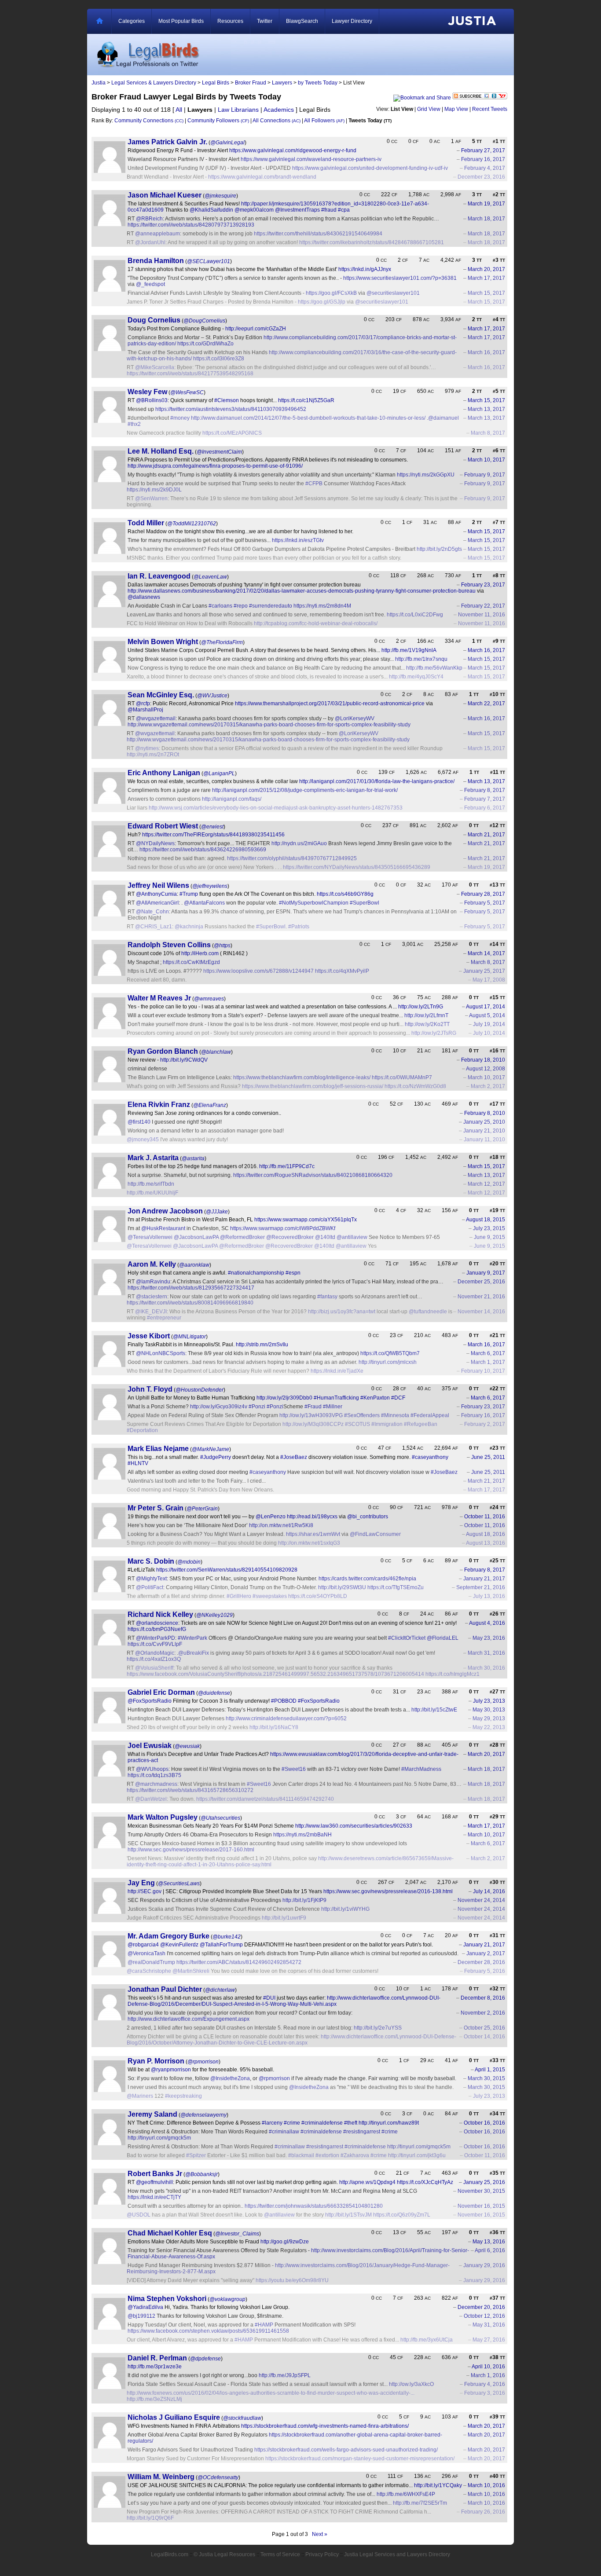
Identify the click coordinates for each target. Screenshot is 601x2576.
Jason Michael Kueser (165, 195)
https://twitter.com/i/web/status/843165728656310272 (190, 1790)
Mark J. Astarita (153, 1158)
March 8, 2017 (488, 433)
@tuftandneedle (428, 1312)
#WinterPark (192, 1638)
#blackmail (301, 2155)
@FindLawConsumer (375, 1534)
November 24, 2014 (481, 1900)
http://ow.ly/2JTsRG (434, 1033)
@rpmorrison (203, 2062)
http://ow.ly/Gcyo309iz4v (219, 1407)
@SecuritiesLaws (179, 1883)
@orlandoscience (157, 1623)
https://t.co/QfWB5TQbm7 (390, 1353)
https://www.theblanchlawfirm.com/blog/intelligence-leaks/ (302, 1077)
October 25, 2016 (484, 2028)
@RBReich (149, 219)
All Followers (324, 121)
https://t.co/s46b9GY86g (345, 894)
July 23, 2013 (489, 1701)
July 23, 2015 (489, 1228)
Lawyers (282, 83)
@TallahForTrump (221, 1945)
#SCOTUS (357, 1424)
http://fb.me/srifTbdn (151, 1184)
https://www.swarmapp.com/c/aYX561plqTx (306, 1220)
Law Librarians (238, 110)
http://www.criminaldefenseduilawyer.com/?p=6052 (286, 1719)
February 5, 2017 (485, 903)
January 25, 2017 (484, 971)
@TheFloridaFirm (222, 642)
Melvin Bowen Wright (163, 642)
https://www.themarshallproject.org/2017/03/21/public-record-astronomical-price (330, 704)
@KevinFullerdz (179, 1945)
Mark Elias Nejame (158, 1449)
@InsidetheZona (230, 2078)
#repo (241, 606)
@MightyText (151, 1579)
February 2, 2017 (485, 1424)
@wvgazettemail (156, 718)
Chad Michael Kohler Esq (170, 2233)
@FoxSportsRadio (150, 1701)
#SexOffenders (362, 1415)
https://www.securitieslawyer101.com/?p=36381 (400, 278)
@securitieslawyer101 (393, 293)
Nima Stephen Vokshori (167, 2299)
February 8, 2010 (485, 1113)
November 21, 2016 (481, 1297)
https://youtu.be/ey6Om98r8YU (292, 2280)
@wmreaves (209, 999)
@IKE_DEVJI (151, 1312)
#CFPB (314, 484)
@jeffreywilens (210, 886)
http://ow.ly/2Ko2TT (427, 1024)
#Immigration (387, 1424)
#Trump (189, 894)
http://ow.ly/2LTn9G (421, 1007)
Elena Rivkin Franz (159, 1105)
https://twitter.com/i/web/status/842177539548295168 (190, 374)
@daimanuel (443, 418)
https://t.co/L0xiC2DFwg (415, 615)
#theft (351, 2123)
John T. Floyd (150, 1389)
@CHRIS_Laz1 (154, 927)
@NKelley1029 (214, 1615)
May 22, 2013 (489, 1727)
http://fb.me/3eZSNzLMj (154, 2399)
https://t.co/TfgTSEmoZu (396, 1587)
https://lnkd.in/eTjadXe (337, 1371)
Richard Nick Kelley (160, 1614)
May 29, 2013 (489, 1719)
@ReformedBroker (242, 1237)
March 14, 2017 (486, 953)
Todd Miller (146, 523)
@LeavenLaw (210, 577)
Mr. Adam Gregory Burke (169, 1936)
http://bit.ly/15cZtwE (434, 1710)
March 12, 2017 (486, 1184)
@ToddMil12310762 (192, 524)
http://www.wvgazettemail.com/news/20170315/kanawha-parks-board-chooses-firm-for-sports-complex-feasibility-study (269, 725)
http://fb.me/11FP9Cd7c (287, 1166)
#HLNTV (138, 1463)
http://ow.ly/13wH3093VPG (311, 1415)
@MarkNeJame (211, 1449)
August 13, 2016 (486, 1543)
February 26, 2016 (483, 2512)
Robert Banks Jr (155, 2174)
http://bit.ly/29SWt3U (342, 1587)
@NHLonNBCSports (161, 1353)
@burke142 (227, 1937)
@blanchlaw (216, 1052)
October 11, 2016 (485, 1517)
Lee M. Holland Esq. (161, 451)
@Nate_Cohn (152, 912)
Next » (320, 2534)
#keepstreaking (183, 2096)
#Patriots (299, 927)
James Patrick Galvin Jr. (167, 142)
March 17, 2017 (486, 278)
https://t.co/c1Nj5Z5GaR (306, 400)
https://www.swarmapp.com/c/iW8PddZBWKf (283, 1228)
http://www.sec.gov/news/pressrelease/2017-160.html (191, 1850)
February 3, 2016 (485, 2393)
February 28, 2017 (483, 894)
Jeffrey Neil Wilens (158, 885)
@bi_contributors (368, 1517)
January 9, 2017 (486, 1273)
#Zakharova (355, 2155)
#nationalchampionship (256, 1273)
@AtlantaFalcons (204, 903)
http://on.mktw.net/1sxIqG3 (309, 1543)
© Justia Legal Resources (224, 2554)
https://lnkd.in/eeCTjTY (154, 2197)
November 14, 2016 (481, 1312)
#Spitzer (196, 2155)
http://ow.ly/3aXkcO (411, 2384)
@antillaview (352, 1237)
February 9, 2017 (485, 475)
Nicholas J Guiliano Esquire (174, 2417)
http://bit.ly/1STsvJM (348, 2215)
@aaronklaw (194, 1265)
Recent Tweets (490, 109)
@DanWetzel (151, 1799)
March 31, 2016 (486, 1653)
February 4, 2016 (485, 2384)
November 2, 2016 (483, 2013)
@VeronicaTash (147, 1953)
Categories (132, 21)
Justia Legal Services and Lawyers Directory (397, 2554)
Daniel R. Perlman (157, 2358)
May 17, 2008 (489, 980)
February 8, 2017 (485, 790)
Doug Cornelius (154, 320)
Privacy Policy (322, 2554)
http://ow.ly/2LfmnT (426, 1015)
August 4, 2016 (487, 1623)
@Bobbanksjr (202, 2174)
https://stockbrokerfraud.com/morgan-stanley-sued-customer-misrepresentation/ (360, 2459)
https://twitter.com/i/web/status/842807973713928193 (191, 225)
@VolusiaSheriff (154, 1668)
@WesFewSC (187, 392)
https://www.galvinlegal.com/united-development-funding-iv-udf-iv (370, 168)
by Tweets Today (318, 83)
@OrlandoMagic (155, 1653)
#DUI (269, 1998)
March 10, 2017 (486, 460)
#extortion (327, 2155)
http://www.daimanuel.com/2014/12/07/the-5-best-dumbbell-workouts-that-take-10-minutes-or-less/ (308, 418)
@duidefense (214, 1693)
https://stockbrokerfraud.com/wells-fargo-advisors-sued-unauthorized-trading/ (346, 2450)
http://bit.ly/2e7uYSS (378, 2028)
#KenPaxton (375, 1398)
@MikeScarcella (155, 367)
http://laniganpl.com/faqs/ (232, 799)
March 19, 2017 (486, 204)
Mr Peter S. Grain (156, 1508)
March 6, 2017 (488, 1353)
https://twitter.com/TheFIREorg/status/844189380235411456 (213, 835)
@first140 (139, 1122)
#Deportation (142, 1430)
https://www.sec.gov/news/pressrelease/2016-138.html (388, 1891)
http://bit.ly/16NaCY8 (274, 1727)
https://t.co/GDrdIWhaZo (205, 344)
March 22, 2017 (486, 704)
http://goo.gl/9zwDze (285, 2242)
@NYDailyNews (155, 843)
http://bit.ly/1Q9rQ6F (150, 2518)
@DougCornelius (204, 321)
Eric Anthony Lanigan (164, 773)
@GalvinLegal (227, 143)
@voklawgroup (227, 2299)
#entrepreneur (164, 1318)
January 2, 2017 (486, 1953)
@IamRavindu (153, 1282)
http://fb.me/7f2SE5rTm (420, 2503)
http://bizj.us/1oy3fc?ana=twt (342, 1312)
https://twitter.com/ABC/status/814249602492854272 (239, 1962)
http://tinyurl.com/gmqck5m (159, 2138)
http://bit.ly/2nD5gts (439, 549)
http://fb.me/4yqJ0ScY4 (416, 677)
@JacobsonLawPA (196, 1237)
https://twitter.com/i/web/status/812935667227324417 (191, 1288)
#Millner (333, 1407)
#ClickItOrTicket (407, 1638)
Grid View (429, 109)
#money (180, 418)
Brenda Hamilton (156, 261)
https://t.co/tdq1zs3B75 (154, 1775)
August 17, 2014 (486, 1007)
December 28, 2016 (481, 1962)
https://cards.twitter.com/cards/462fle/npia (367, 1579)
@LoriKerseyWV (355, 718)
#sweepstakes (270, 1596)
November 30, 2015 (481, 2191)
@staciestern (152, 1297)
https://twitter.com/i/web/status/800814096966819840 (190, 1303)
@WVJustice (212, 696)
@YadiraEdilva (145, 2307)
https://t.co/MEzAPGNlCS (232, 433)
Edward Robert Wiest (163, 826)
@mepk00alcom (254, 210)
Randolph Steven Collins (169, 945)
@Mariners (140, 2096)
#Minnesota (395, 1415)
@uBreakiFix (194, 1653)
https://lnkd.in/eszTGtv (298, 540)
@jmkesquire (220, 196)
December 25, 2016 (481, 1282)
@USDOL (139, 2215)
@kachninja (189, 927)
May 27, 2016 (489, 2340)
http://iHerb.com (200, 953)
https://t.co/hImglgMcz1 (453, 1674)
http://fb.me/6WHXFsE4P (406, 2494)
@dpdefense (205, 2359)
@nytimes (147, 748)
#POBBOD (284, 1701)
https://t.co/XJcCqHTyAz (425, 2182)
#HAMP (264, 2325)
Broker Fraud (251, 83)
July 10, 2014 (489, 1033)
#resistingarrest (362, 2132)
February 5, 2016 (485, 1971)
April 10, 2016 (488, 2367)
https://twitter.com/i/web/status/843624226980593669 (203, 850)
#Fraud (313, 1407)
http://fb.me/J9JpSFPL (285, 2375)
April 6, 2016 (490, 2250)
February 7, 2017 (485, 799)
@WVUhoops (152, 1769)
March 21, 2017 (486, 835)
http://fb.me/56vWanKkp (434, 668)
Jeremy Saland (152, 2114)
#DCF (398, 1398)
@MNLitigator (189, 1337)
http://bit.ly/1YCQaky (438, 2485)
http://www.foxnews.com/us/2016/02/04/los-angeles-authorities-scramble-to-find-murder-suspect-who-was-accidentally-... (271, 2393)
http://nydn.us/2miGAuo (299, 843)
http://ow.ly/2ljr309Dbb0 (284, 1398)
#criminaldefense (322, 2123)
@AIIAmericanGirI (157, 903)
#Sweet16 (294, 1769)
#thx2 (134, 424)
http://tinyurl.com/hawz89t (389, 2123)
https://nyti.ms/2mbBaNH (302, 1835)
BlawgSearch (302, 21)
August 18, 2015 (486, 1220)
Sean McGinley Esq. (161, 695)
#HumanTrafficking (336, 1398)
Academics (279, 110)
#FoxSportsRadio (319, 1701)
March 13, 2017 (486, 409)
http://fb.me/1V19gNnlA (409, 650)
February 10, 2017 (483, 1371)
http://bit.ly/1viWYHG (345, 1909)
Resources (230, 21)
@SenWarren (151, 498)
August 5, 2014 (487, 1015)
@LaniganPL (219, 773)
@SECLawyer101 (209, 261)
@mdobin (189, 1562)
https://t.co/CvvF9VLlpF (155, 1644)
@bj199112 (141, 2316)
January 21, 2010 (484, 1131)
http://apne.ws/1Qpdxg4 (367, 2182)
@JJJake (217, 1212)
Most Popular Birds (181, 21)
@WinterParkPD (156, 1638)
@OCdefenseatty (218, 2477)
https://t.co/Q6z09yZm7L (402, 2215)
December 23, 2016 (481, 177)
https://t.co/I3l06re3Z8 (219, 359)
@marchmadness (156, 1784)
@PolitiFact (150, 1587)
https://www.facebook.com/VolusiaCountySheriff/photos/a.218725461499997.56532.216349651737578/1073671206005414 (275, 1674)
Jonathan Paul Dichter (165, 1989)
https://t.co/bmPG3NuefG (157, 1629)
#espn (293, 1273)
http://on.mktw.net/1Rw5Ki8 (281, 1525)
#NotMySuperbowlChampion (314, 903)
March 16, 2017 (486, 352)
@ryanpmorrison (171, 2070)
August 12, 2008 (486, 1069)
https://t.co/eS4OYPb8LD (318, 1596)
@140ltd (325, 1237)
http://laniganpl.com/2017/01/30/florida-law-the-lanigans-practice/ (377, 781)
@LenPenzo (271, 1517)
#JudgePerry (216, 1457)
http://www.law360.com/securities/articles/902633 (354, 1826)
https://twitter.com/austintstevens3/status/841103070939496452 (231, 409)
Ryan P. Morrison (156, 2061)
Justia (455, 26)
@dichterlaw (220, 1990)
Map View (456, 109)
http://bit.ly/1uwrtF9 (284, 1918)
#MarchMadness (421, 1769)
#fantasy (327, 1297)
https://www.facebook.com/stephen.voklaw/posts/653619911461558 (208, 2331)
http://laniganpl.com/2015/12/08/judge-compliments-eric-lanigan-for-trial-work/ (305, 790)
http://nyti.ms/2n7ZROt (153, 755)
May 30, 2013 (489, 1710)
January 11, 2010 (484, 1140)
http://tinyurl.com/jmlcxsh (388, 1362)
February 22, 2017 (483, 606)
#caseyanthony (430, 1457)
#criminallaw (284, 2132)
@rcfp (143, 704)
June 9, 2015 (489, 1237)
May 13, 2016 (489, 2242)
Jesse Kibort (149, 1336)
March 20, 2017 (486, 269)
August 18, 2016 (486, 1534)
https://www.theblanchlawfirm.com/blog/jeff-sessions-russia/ (313, 1086)
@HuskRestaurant (163, 1228)
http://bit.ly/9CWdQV (184, 1060)
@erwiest (212, 827)
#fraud (329, 210)
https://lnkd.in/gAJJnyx (365, 269)
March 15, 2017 (486, 293)
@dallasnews (144, 597)
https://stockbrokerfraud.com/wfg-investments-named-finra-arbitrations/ (325, 2426)
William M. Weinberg (161, 2477)
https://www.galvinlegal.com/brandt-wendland (262, 177)
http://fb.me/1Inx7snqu (421, 659)
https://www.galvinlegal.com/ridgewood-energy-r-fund (293, 150)
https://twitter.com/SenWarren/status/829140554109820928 (227, 1570)
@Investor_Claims (237, 2234)
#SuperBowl (365, 903)
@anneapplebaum (158, 234)
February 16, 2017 (483, 159)
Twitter (265, 21)
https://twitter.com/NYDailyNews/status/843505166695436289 (357, 867)
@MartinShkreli (191, 1971)
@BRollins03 (152, 400)
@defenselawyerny (203, 2115)
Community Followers (218, 121)
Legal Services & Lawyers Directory (154, 83)
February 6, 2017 (485, 808)
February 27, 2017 (483, 150)
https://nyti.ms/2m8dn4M (322, 606)
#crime (292, 2123)
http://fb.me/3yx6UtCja (427, 2340)
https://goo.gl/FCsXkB (331, 293)
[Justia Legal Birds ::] (147, 55)
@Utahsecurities (220, 1818)
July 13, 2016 (489, 1596)
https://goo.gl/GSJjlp (322, 302)
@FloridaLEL (443, 1638)
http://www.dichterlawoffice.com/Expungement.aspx (189, 2019)
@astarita (193, 1158)
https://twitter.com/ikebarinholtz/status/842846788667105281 (372, 242)
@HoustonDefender (200, 1390)
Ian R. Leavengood (159, 576)
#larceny (272, 2123)
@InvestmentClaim (219, 452)
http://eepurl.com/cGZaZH (256, 329)
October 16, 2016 (484, 2123)
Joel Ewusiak (150, 1746)
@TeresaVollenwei (150, 1237)
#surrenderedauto (271, 606)
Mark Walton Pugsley (163, 1817)
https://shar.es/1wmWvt (313, 1534)
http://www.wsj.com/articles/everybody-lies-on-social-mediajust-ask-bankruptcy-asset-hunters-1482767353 (276, 808)
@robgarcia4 (143, 1945)
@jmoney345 (143, 1140)
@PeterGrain (202, 1509)
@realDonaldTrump (151, 1962)
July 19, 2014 (489, 1024)
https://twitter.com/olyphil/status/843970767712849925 (292, 858)
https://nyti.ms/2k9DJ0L (154, 490)
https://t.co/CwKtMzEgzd (191, 962)
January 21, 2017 (484, 1579)
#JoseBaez (294, 1457)
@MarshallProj (145, 710)
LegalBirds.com (170, 2554)
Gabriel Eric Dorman (161, 1692)
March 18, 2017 (486, 219)
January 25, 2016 (484, 2182)
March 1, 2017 (488, 1362)
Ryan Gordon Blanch (163, 1051)
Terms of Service (280, 2554)
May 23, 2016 (489, 1638)
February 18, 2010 (483, 1060)
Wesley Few (147, 392)
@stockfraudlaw (242, 2418)
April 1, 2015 (490, 2070)
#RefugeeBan (421, 1424)
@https (222, 945)
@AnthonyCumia (156, 894)
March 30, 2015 (486, 2078)
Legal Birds (216, 83)
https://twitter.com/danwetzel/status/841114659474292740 (265, 1799)
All (179, 110)
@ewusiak (187, 1746)
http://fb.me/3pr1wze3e (155, 2367)
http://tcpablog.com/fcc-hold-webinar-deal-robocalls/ (316, 623)
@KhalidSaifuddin (211, 210)
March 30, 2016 (486, 1668)
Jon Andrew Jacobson (165, 1211)
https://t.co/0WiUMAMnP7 (402, 1077)
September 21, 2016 (481, 1587)
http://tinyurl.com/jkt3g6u (417, 2155)
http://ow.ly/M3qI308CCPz (313, 1424)
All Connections (277, 121)
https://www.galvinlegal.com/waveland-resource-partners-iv (311, 159)
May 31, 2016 (489, 2325)
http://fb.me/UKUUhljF (152, 1193)
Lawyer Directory (352, 21)
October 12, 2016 (484, 2316)
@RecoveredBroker (290, 1237)
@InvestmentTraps (297, 210)
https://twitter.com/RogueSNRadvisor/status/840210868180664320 (313, 1175)
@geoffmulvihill (154, 2182)
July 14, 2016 (489, 1891)
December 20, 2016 (481, 2307)
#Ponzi (257, 1407)
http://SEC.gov (145, 1891)
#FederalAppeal (430, 1415)
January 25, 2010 (484, 1122)
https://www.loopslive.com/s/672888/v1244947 (258, 971)
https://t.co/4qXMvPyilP (342, 971)
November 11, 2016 (482, 615)
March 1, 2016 (488, 2375)
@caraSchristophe (149, 1971)
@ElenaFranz (210, 1105)
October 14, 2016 (484, 2037)
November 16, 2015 (481, 2206)
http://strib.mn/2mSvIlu (262, 1345)
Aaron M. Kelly (152, 1264)
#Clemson (227, 400)
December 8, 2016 (483, 1998)
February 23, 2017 (483, 585)
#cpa (344, 210)
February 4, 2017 (485, 168)
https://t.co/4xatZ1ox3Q (154, 1659)
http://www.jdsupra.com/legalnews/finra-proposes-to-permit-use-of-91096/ (215, 466)
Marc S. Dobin (151, 1561)
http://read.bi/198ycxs (312, 1517)
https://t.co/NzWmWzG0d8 (415, 1086)
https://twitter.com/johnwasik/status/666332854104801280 (314, 2206)
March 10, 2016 (486, 2485)
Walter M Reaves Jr (159, 998)
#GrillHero (239, 1596)
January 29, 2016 (484, 2265)
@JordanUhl (150, 242)
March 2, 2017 (488, 1086)
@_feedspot (150, 284)
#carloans (220, 606)
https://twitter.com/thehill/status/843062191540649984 (318, 234)
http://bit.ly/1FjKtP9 (304, 1900)
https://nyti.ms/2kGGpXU (426, 475)
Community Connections (149, 121)
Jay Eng (141, 1883)
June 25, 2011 (488, 1457)
